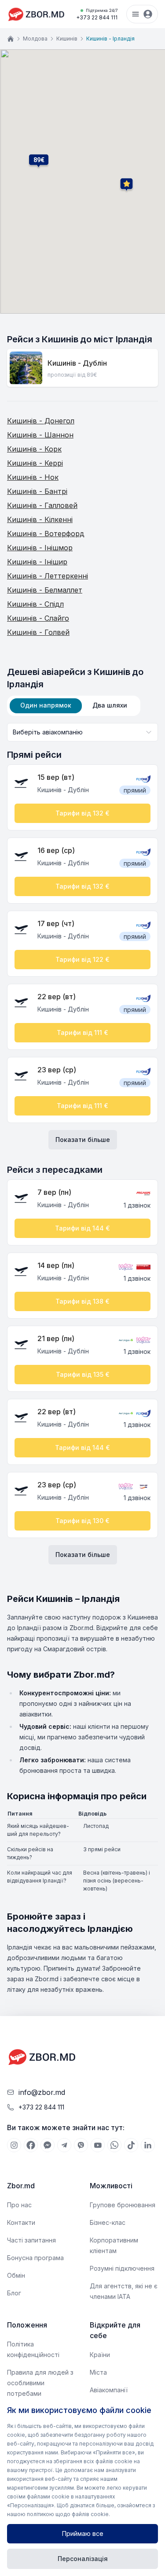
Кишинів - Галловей (42, 505)
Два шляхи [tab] (110, 705)
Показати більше (83, 1140)
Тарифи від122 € (82, 959)
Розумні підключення (122, 2268)
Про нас (19, 2205)
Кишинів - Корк (34, 449)
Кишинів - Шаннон (40, 435)
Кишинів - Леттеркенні (48, 576)
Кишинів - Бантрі (37, 491)
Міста (98, 2372)
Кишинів (67, 39)
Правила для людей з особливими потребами (40, 2383)
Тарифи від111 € (82, 1032)
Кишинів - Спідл (35, 604)
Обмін (16, 2275)
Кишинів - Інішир (37, 562)
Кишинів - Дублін (77, 363)
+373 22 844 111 (97, 14)
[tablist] (74, 706)
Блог (14, 2293)
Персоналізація (83, 2559)
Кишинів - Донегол (41, 421)
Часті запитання (31, 2240)
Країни (100, 2355)
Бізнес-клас (108, 2222)
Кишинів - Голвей (38, 632)
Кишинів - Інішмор (40, 548)
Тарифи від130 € (82, 1521)
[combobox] (82, 732)
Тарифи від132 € (82, 813)
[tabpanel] (82, 1144)
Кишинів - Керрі (35, 463)
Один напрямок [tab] (46, 705)
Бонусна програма (35, 2258)
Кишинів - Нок (33, 477)
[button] (39, 160)
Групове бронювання (123, 2205)
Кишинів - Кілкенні (40, 519)
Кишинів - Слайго (38, 618)
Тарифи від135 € (83, 1374)
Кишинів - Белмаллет (45, 590)
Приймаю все (83, 2533)
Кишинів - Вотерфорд (46, 534)
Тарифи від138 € (82, 1301)
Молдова (35, 39)
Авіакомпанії (109, 2390)
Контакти (21, 2222)
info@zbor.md (42, 2092)
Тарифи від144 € (82, 1228)
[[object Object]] (14, 2145)
